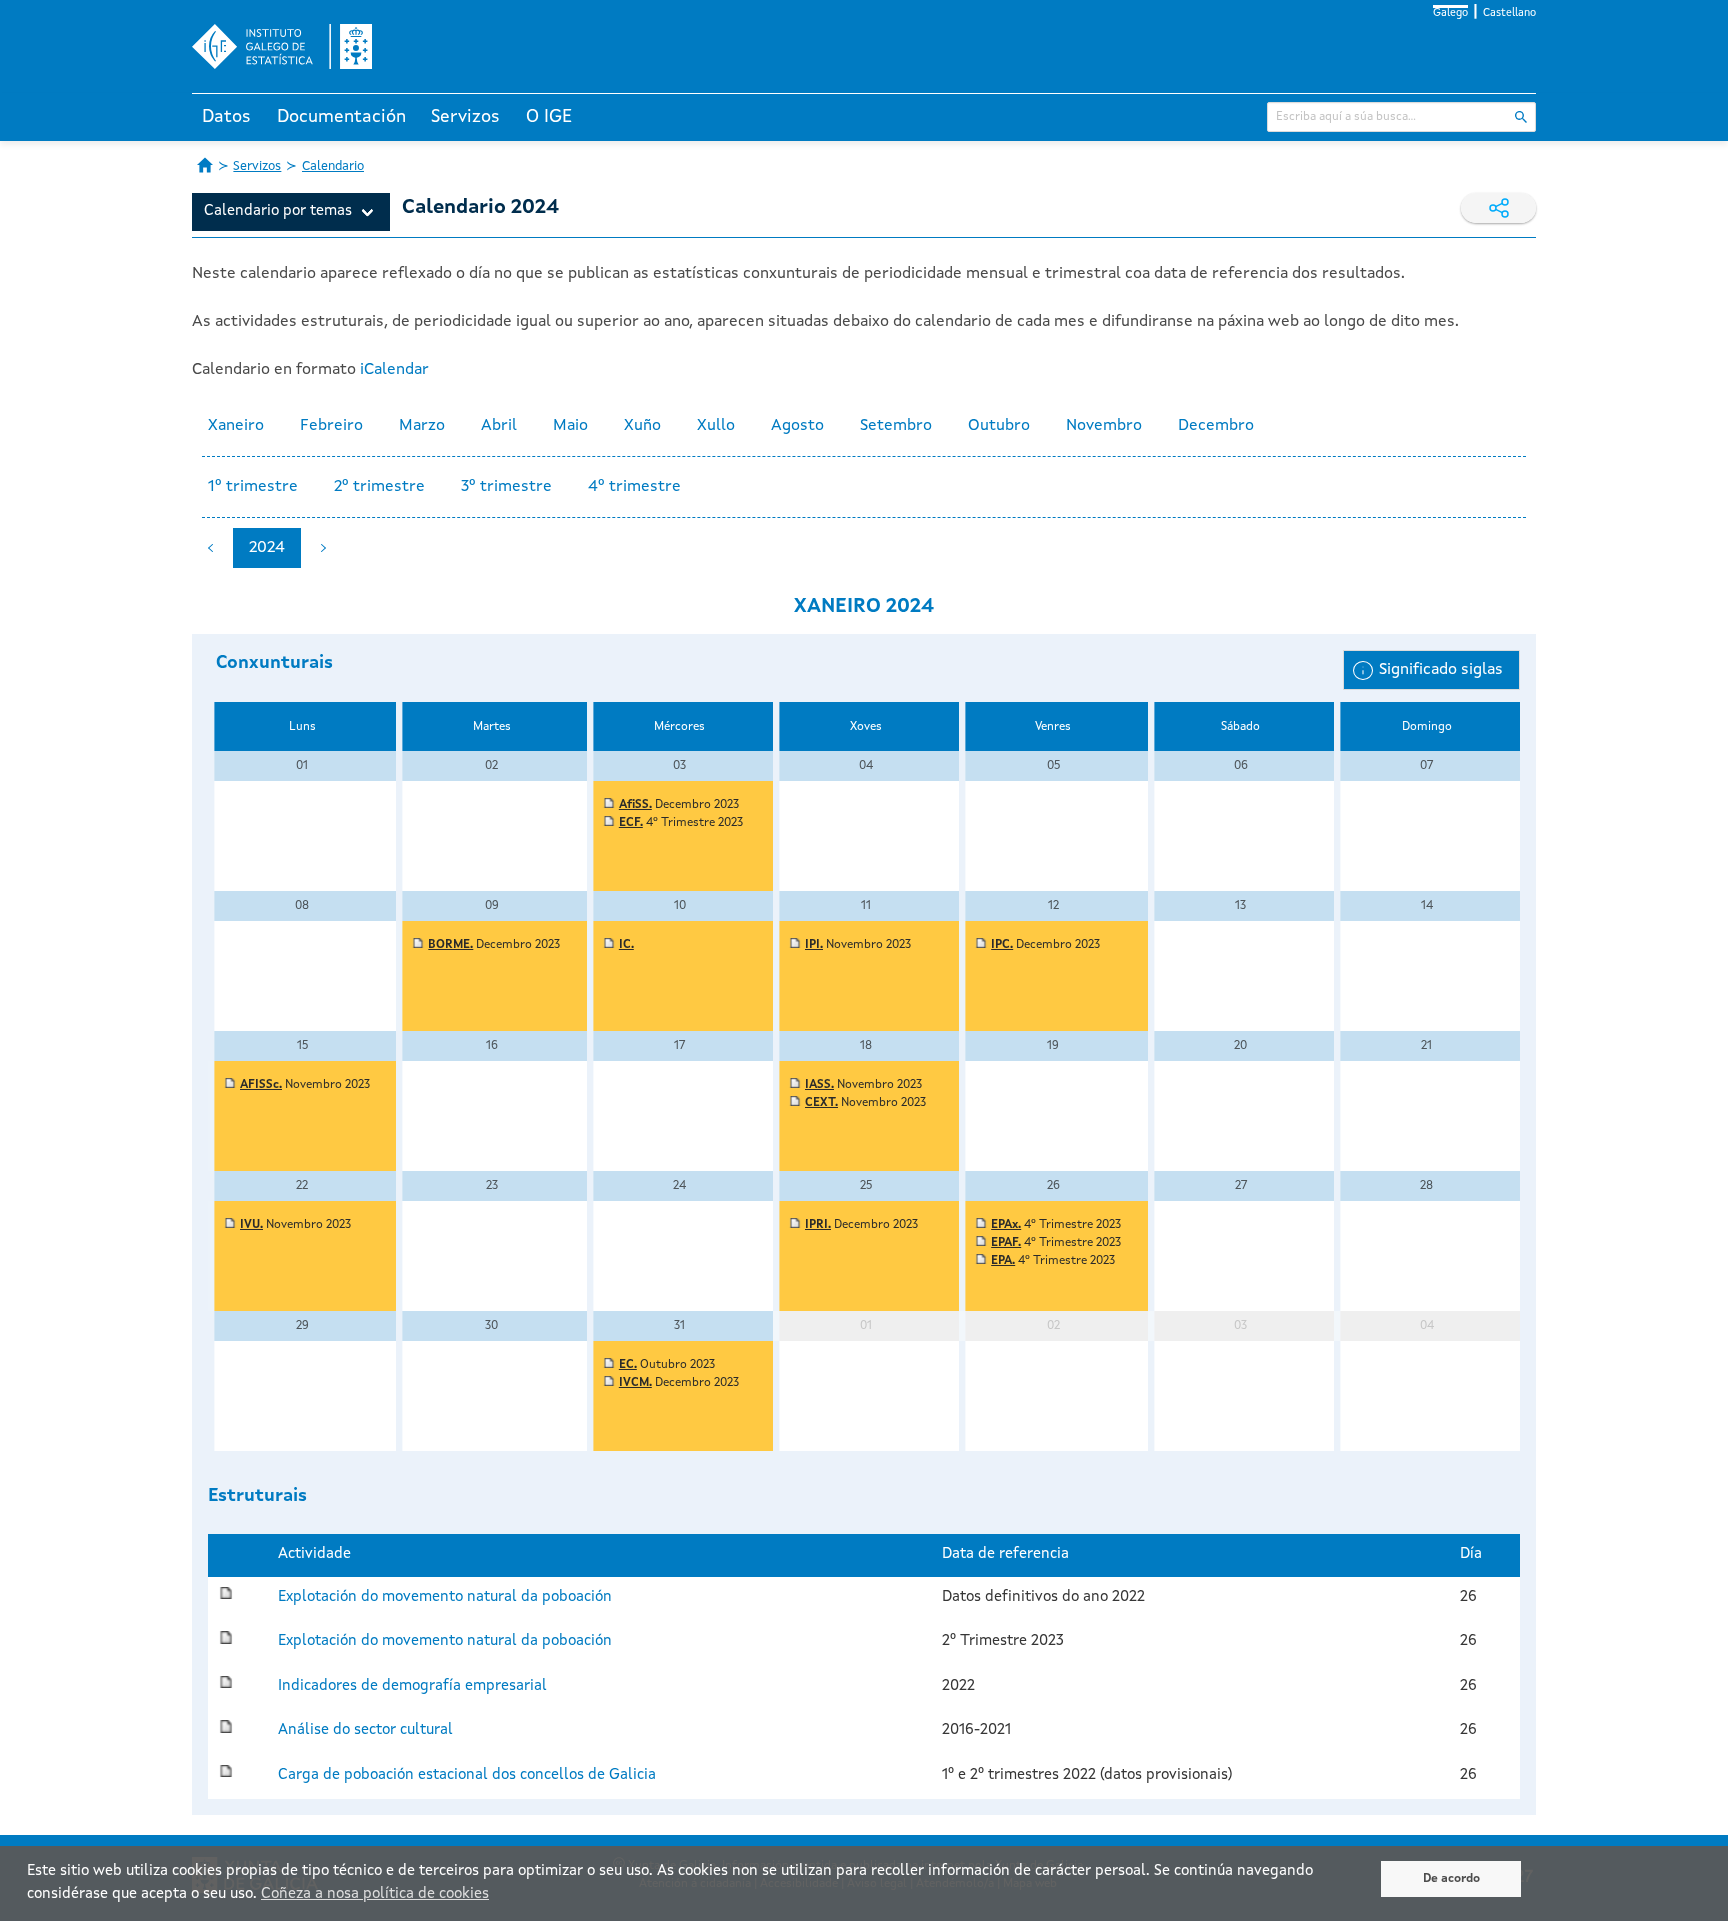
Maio (570, 426)
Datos (226, 117)
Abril (499, 426)
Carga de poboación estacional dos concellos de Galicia (467, 1775)
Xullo (716, 426)
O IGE (549, 117)
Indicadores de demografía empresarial (412, 1686)
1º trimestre (253, 487)
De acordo (1451, 1879)
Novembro (1104, 426)
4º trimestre (634, 487)
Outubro (999, 426)
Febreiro (331, 426)
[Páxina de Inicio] (205, 165)
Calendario (333, 166)
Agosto (797, 426)
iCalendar (394, 370)
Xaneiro (236, 426)
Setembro (896, 426)
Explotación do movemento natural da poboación (445, 1597)
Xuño (642, 426)
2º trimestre (379, 487)
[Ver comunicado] (609, 805)
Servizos (465, 117)
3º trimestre (506, 487)
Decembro (1216, 426)
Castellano (1509, 13)
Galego (1450, 13)
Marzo (422, 426)
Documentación (341, 117)
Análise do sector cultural (365, 1730)
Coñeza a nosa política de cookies (375, 1894)
